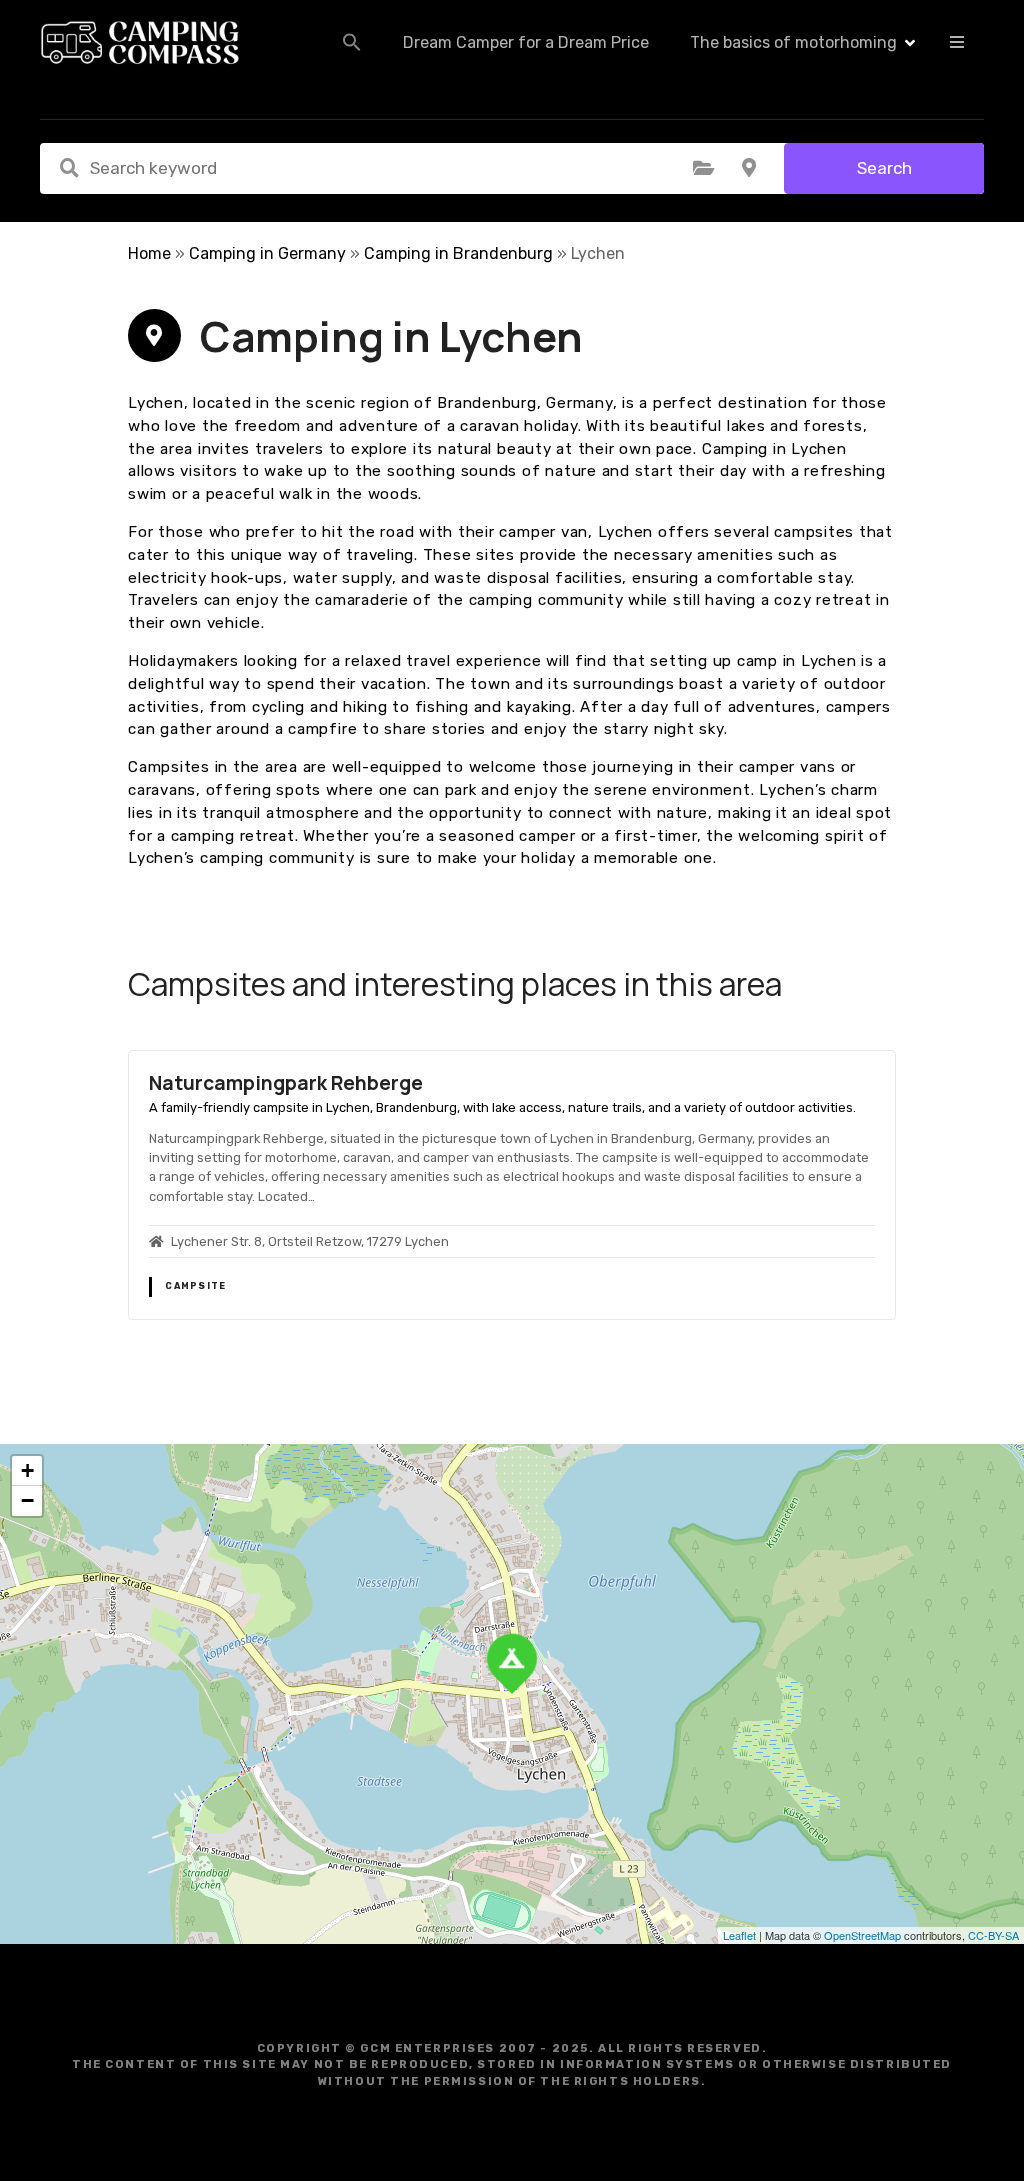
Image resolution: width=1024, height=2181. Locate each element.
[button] (352, 42)
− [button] (27, 1500)
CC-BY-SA (993, 1935)
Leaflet (739, 1935)
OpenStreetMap (862, 1935)
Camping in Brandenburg (458, 253)
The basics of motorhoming (793, 42)
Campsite (195, 1286)
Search (884, 168)
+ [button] (27, 1470)
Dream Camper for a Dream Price (526, 42)
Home (149, 253)
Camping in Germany (267, 253)
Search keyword (69, 168)
